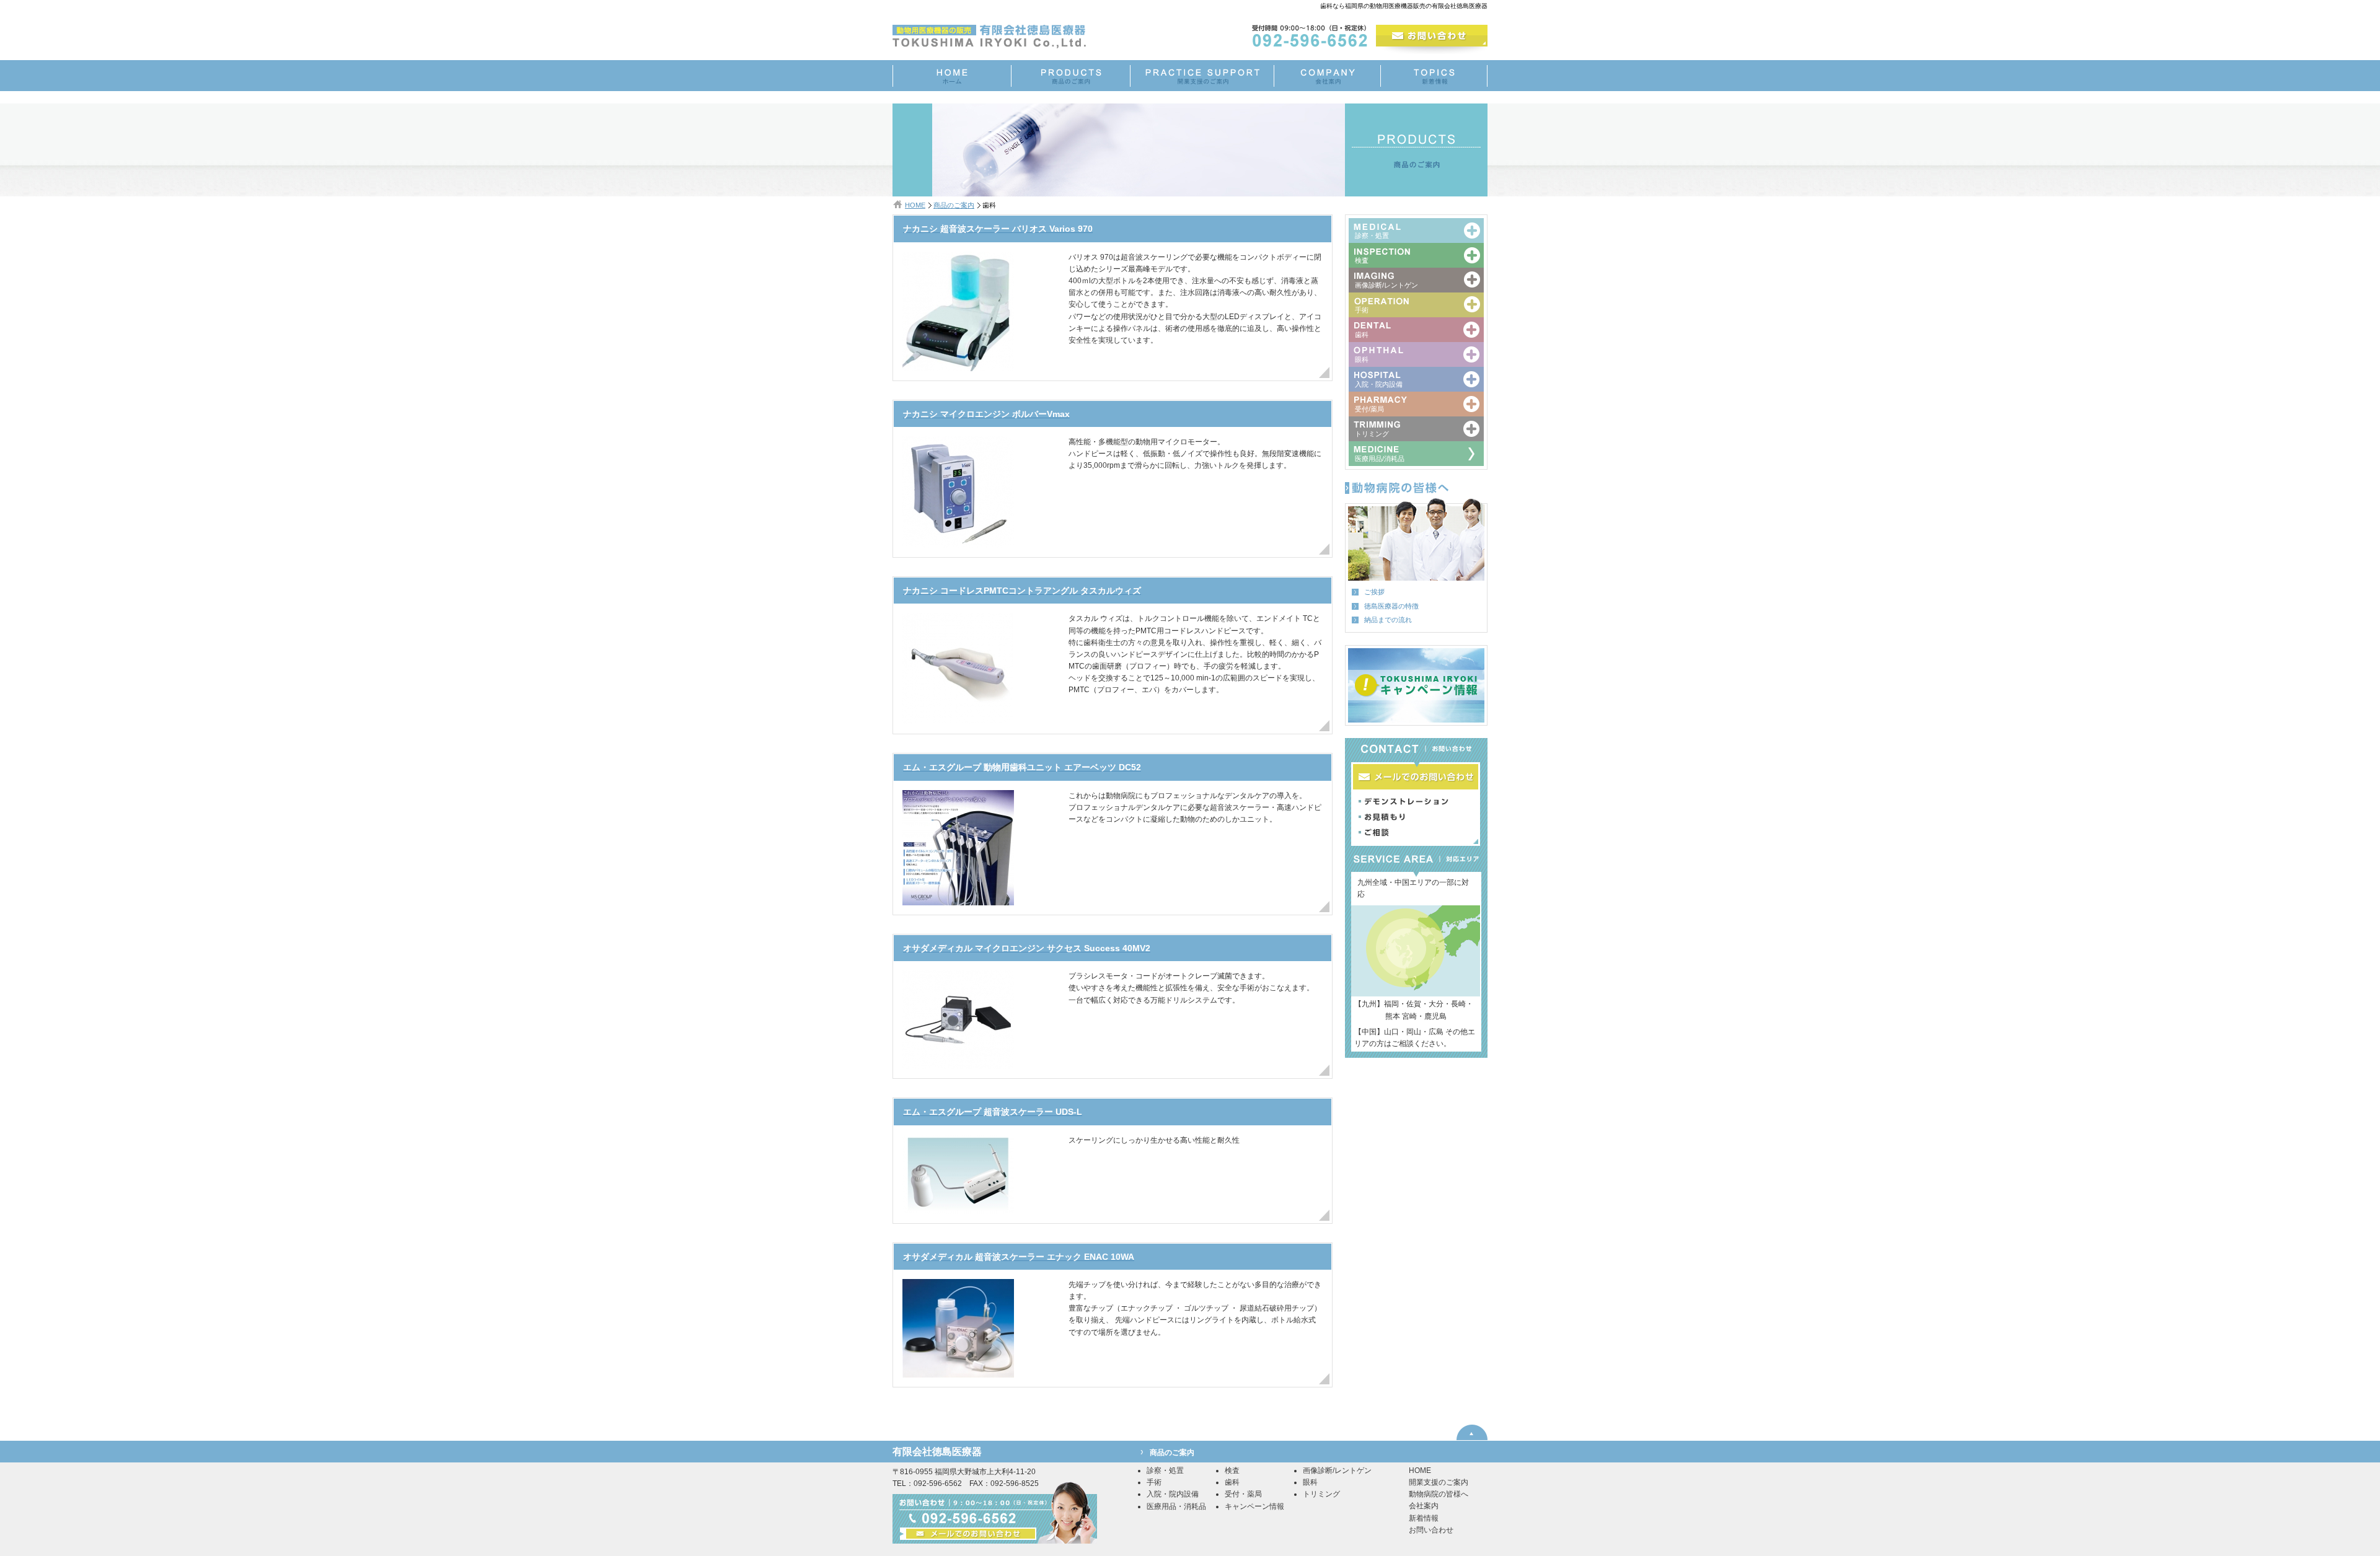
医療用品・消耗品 (1176, 1506)
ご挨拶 (1374, 592)
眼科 (1310, 1482)
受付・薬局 (1243, 1494)
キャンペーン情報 (1254, 1506)
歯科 (1232, 1482)
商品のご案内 (954, 205)
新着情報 (1424, 1518)
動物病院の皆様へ (1439, 1494)
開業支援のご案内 (1439, 1482)
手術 (1154, 1482)
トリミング (1321, 1494)
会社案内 (1424, 1506)
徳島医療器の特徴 (1391, 606)
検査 (1232, 1470)
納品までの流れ (1388, 620)
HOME (915, 205)
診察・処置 (1165, 1470)
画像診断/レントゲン (1337, 1470)
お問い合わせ (1431, 1530)
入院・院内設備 (1173, 1494)
